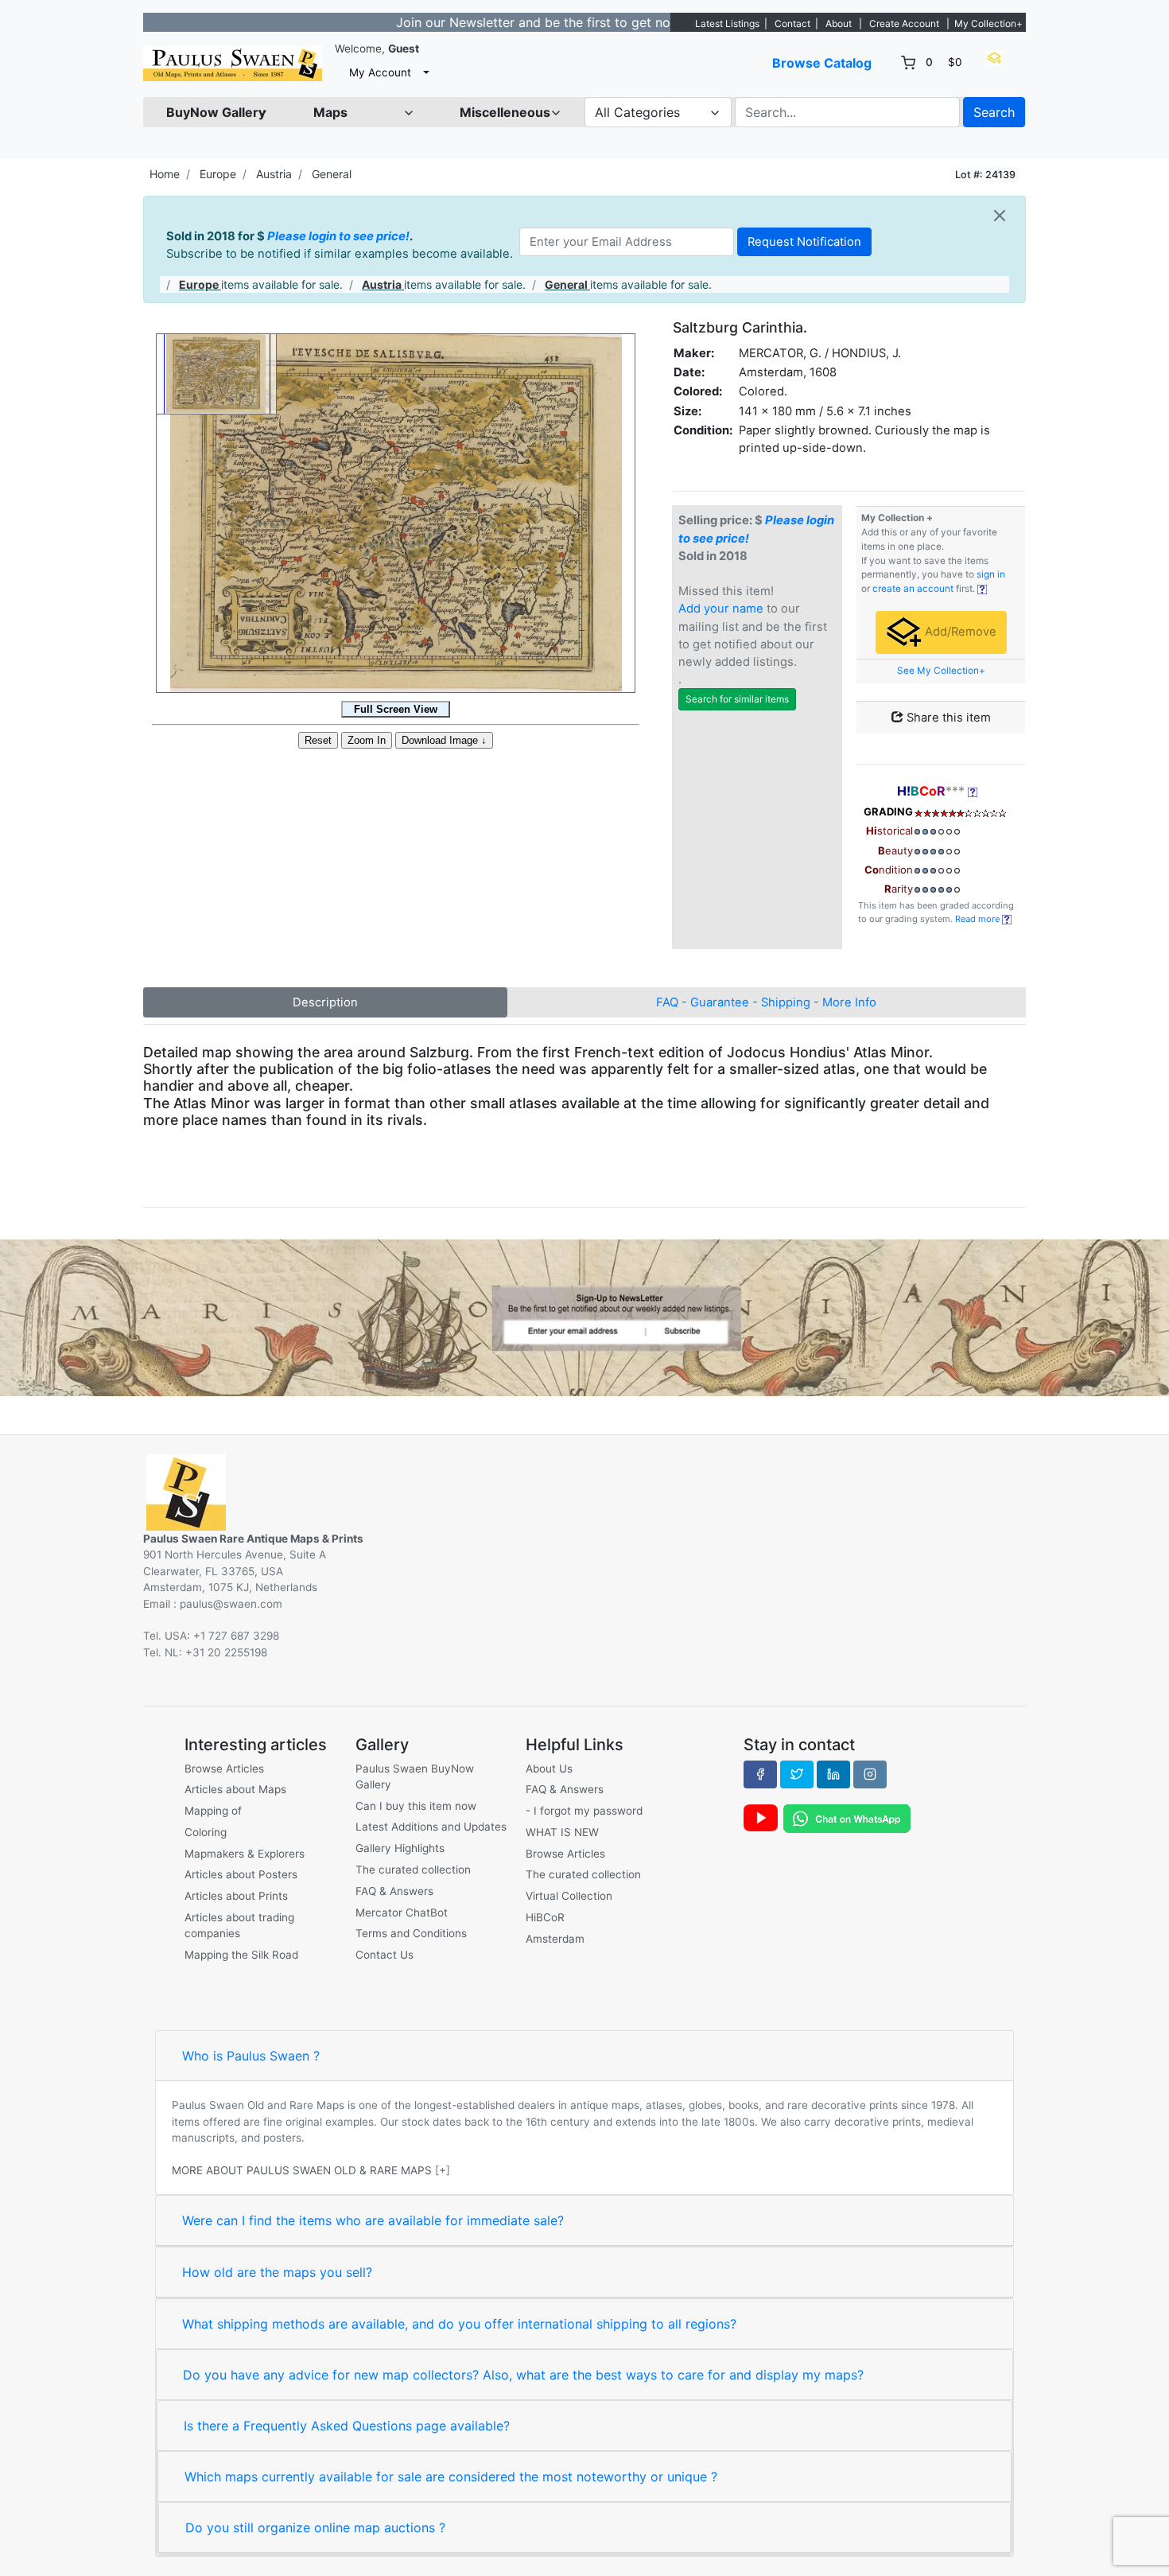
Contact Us (384, 1955)
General (332, 174)
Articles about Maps (235, 1789)
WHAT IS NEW (562, 1832)
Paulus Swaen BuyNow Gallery (415, 1776)
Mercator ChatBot (402, 1913)
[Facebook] (760, 1774)
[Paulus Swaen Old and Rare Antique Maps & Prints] (233, 63)
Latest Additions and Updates (431, 1827)
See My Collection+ (941, 671)
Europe (218, 174)
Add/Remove (959, 632)
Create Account (904, 23)
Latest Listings (727, 23)
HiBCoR (545, 1917)
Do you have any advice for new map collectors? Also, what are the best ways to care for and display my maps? (523, 2375)
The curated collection (413, 1870)
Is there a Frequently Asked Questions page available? (347, 2426)
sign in (991, 574)
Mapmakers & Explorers (245, 1854)
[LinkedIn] (833, 1774)
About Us (549, 1769)
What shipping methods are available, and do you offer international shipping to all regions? (459, 2324)
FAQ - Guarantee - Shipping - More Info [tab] (766, 1002)
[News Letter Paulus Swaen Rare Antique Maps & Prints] (584, 1317)
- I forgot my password (584, 1811)
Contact (792, 23)
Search (994, 112)
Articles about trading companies (239, 1925)
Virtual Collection (569, 1896)
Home (165, 174)
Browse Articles (224, 1769)
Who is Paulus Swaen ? (251, 2056)
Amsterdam (555, 1939)
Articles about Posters (241, 1874)
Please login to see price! (338, 236)
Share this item (947, 718)
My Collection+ (988, 23)
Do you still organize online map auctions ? (315, 2527)
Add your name (721, 609)
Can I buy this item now (416, 1806)
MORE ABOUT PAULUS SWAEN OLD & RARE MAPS (302, 2170)
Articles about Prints (236, 1896)
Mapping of (213, 1811)
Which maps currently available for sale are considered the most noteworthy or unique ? (451, 2477)
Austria (274, 174)
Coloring (206, 1832)
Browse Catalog (822, 63)
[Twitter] (797, 1774)
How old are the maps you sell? (277, 2272)
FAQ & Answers (394, 1891)
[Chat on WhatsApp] (847, 1818)
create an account (913, 589)
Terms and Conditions (411, 1933)
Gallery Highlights (400, 1848)
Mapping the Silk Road (241, 1955)
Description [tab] (325, 1002)
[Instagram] (870, 1774)
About (839, 23)
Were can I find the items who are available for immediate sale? (373, 2220)
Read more (979, 919)
